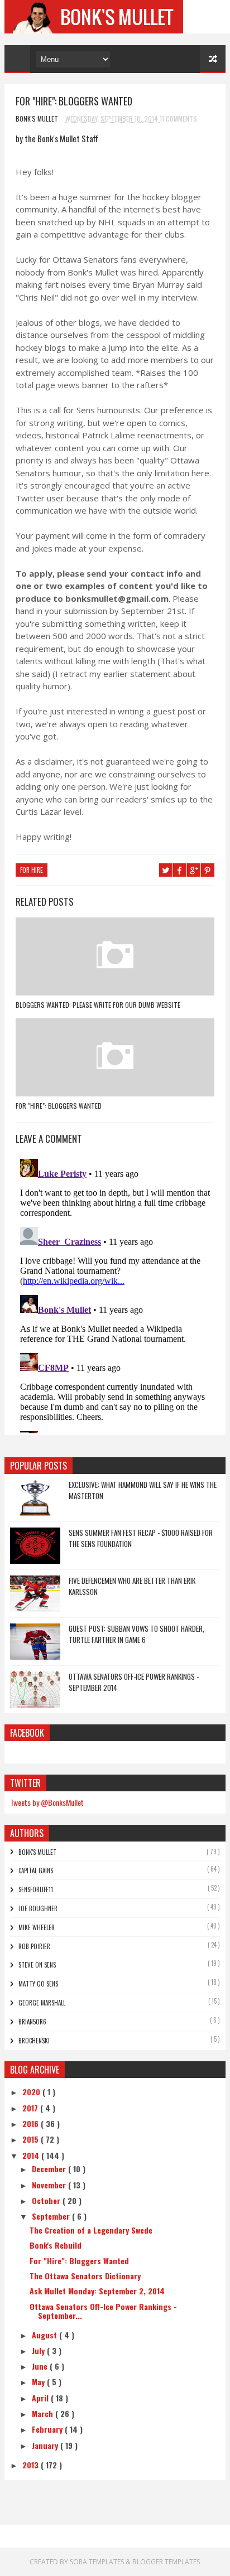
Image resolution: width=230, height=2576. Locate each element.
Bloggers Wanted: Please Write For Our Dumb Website (98, 1005)
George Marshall (42, 2003)
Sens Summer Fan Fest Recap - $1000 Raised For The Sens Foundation (141, 1538)
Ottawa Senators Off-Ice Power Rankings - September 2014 (134, 1682)
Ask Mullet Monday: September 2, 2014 (97, 2291)
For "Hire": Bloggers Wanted (59, 1106)
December (50, 2169)
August (45, 2335)
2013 (32, 2465)
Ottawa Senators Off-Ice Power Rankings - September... (103, 2311)
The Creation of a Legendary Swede (91, 2230)
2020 (32, 2092)
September (52, 2216)
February (48, 2429)
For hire (32, 870)
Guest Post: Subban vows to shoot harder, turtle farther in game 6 (136, 1634)
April (41, 2398)
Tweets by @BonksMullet (47, 1802)
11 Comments (178, 119)
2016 (32, 2123)
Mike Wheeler (37, 1927)
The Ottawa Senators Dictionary (85, 2276)
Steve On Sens (37, 1965)
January (46, 2445)
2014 (32, 2155)
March (44, 2413)
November (50, 2185)
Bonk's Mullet (37, 1852)
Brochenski (34, 2041)
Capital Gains (36, 1871)
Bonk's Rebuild (56, 2245)
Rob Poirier (34, 1946)
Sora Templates (97, 2562)
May (39, 2382)
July (39, 2350)
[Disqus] (115, 1294)
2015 (32, 2139)
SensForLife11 (36, 1889)
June (41, 2366)
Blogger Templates (166, 2562)
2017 (31, 2108)
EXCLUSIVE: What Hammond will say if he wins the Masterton (143, 1490)
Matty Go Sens (38, 1984)
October (47, 2200)
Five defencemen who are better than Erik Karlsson (132, 1586)
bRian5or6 (32, 2022)
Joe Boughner (38, 1908)
